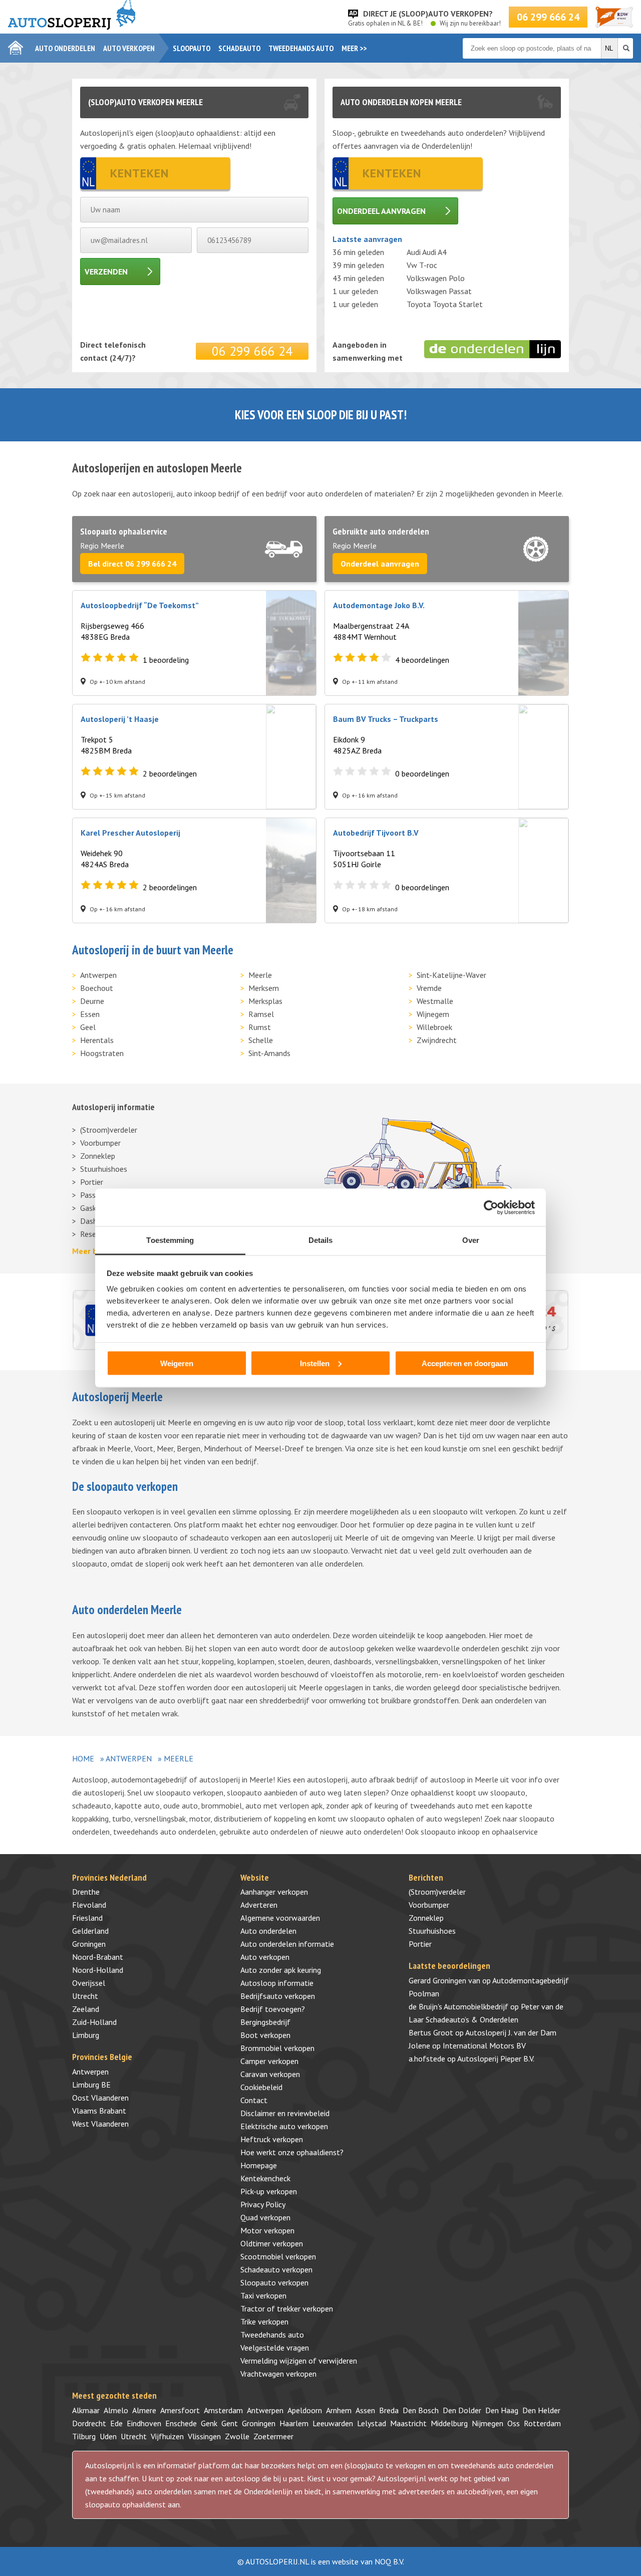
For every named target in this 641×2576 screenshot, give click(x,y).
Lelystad (372, 2423)
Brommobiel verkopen (277, 2048)
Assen (365, 2410)
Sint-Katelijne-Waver (451, 975)
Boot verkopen (265, 2035)
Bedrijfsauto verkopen (278, 1996)
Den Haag (502, 2410)
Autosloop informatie (277, 1983)
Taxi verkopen (263, 2295)
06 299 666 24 (548, 17)
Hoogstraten (102, 1053)
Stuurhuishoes (104, 1169)
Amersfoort (180, 2410)
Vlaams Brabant (99, 2111)
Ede (116, 2423)
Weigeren (177, 1363)
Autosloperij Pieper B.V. (496, 2058)
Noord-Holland (98, 1970)
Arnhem (339, 2410)
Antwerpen (98, 975)
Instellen (315, 1363)
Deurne (92, 1001)
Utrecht (85, 1996)
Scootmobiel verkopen (278, 2256)
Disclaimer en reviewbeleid (285, 2113)
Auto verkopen (129, 48)
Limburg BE (91, 2085)
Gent (230, 2423)
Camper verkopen (269, 2061)
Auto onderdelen (65, 48)
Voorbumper (100, 1143)
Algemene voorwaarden (280, 1918)
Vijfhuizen (167, 2436)
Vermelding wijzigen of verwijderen (299, 2361)
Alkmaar (86, 2410)
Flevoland (89, 1905)
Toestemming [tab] (170, 1240)
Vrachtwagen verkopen (278, 2374)
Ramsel (261, 1014)
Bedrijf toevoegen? (273, 2009)
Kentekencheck (265, 2178)
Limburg (86, 2035)
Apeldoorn (305, 2410)
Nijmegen (488, 2423)
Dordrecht (89, 2423)
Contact (254, 2100)
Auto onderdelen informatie (287, 1944)
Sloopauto (192, 48)
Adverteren (259, 1905)
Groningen (89, 1944)
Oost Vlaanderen (100, 2098)
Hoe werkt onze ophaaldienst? (292, 2152)
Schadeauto (239, 48)
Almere (144, 2410)
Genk (209, 2423)
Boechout (97, 988)
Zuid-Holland (94, 2022)
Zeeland (86, 2009)
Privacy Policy (263, 2204)
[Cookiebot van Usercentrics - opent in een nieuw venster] (491, 1207)
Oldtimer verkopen (272, 2243)
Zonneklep (98, 1156)
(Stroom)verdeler (109, 1130)
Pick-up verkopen (269, 2191)
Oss (514, 2423)
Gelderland (90, 1931)
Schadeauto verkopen (276, 2269)
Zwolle (237, 2436)
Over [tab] (471, 1240)
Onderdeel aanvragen (381, 211)
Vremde (429, 988)
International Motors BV (484, 2045)
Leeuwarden (333, 2423)
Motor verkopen (267, 2230)
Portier (92, 1182)
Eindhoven (144, 2423)
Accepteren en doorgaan (465, 1363)
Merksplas (265, 1001)
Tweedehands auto (301, 48)
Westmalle (435, 1001)
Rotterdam (542, 2423)
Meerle (260, 975)
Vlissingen (204, 2436)
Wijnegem (433, 1014)
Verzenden (106, 272)
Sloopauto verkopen (274, 2282)
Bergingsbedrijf (265, 2022)
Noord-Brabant (98, 1957)
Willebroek (434, 1027)
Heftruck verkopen (272, 2139)
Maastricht (408, 2423)
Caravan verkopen (270, 2074)
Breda (389, 2410)
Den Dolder (462, 2410)
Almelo (116, 2410)
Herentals (97, 1040)
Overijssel (89, 1983)
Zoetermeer (273, 2436)
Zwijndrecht (437, 1040)
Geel (88, 1027)
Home (83, 1758)
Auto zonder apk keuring (281, 1970)
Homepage (259, 2165)
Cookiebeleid (261, 2087)
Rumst (260, 1027)
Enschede (181, 2423)
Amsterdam (223, 2410)
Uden (108, 2436)
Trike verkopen (264, 2322)
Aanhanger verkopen (274, 1892)
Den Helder (541, 2410)
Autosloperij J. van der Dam (511, 2032)
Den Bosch (421, 2410)
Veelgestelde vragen (275, 2348)
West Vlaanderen (100, 2124)
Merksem (264, 988)
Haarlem (294, 2423)
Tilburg (84, 2436)
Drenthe (86, 1892)
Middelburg (449, 2423)
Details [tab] (321, 1240)
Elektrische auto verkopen (284, 2126)
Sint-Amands (269, 1053)
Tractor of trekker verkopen (287, 2308)
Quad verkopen (265, 2217)
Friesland (87, 1918)
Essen (90, 1014)
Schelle (261, 1040)
